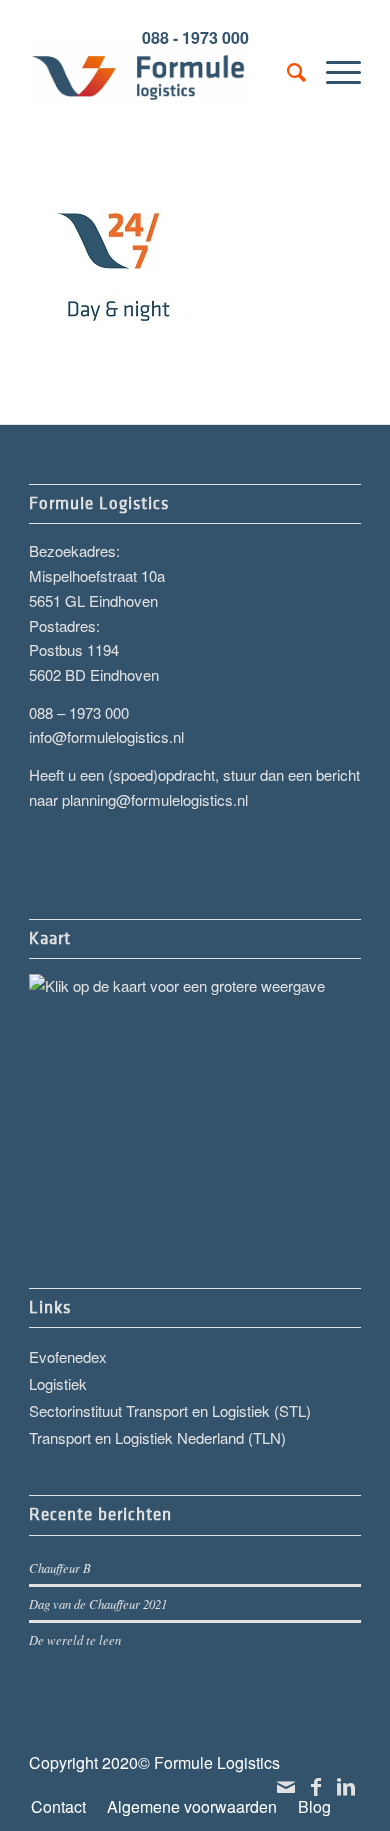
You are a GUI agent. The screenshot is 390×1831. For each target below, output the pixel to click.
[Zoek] (286, 71)
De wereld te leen (75, 1639)
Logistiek (58, 1383)
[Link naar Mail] (286, 1786)
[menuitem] (286, 71)
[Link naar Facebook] (316, 1786)
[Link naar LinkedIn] (346, 1786)
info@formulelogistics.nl (106, 736)
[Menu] (333, 71)
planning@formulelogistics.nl (155, 799)
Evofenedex (68, 1356)
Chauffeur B (60, 1567)
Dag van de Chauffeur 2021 (98, 1603)
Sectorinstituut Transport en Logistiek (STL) (170, 1410)
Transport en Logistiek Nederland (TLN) (157, 1437)
